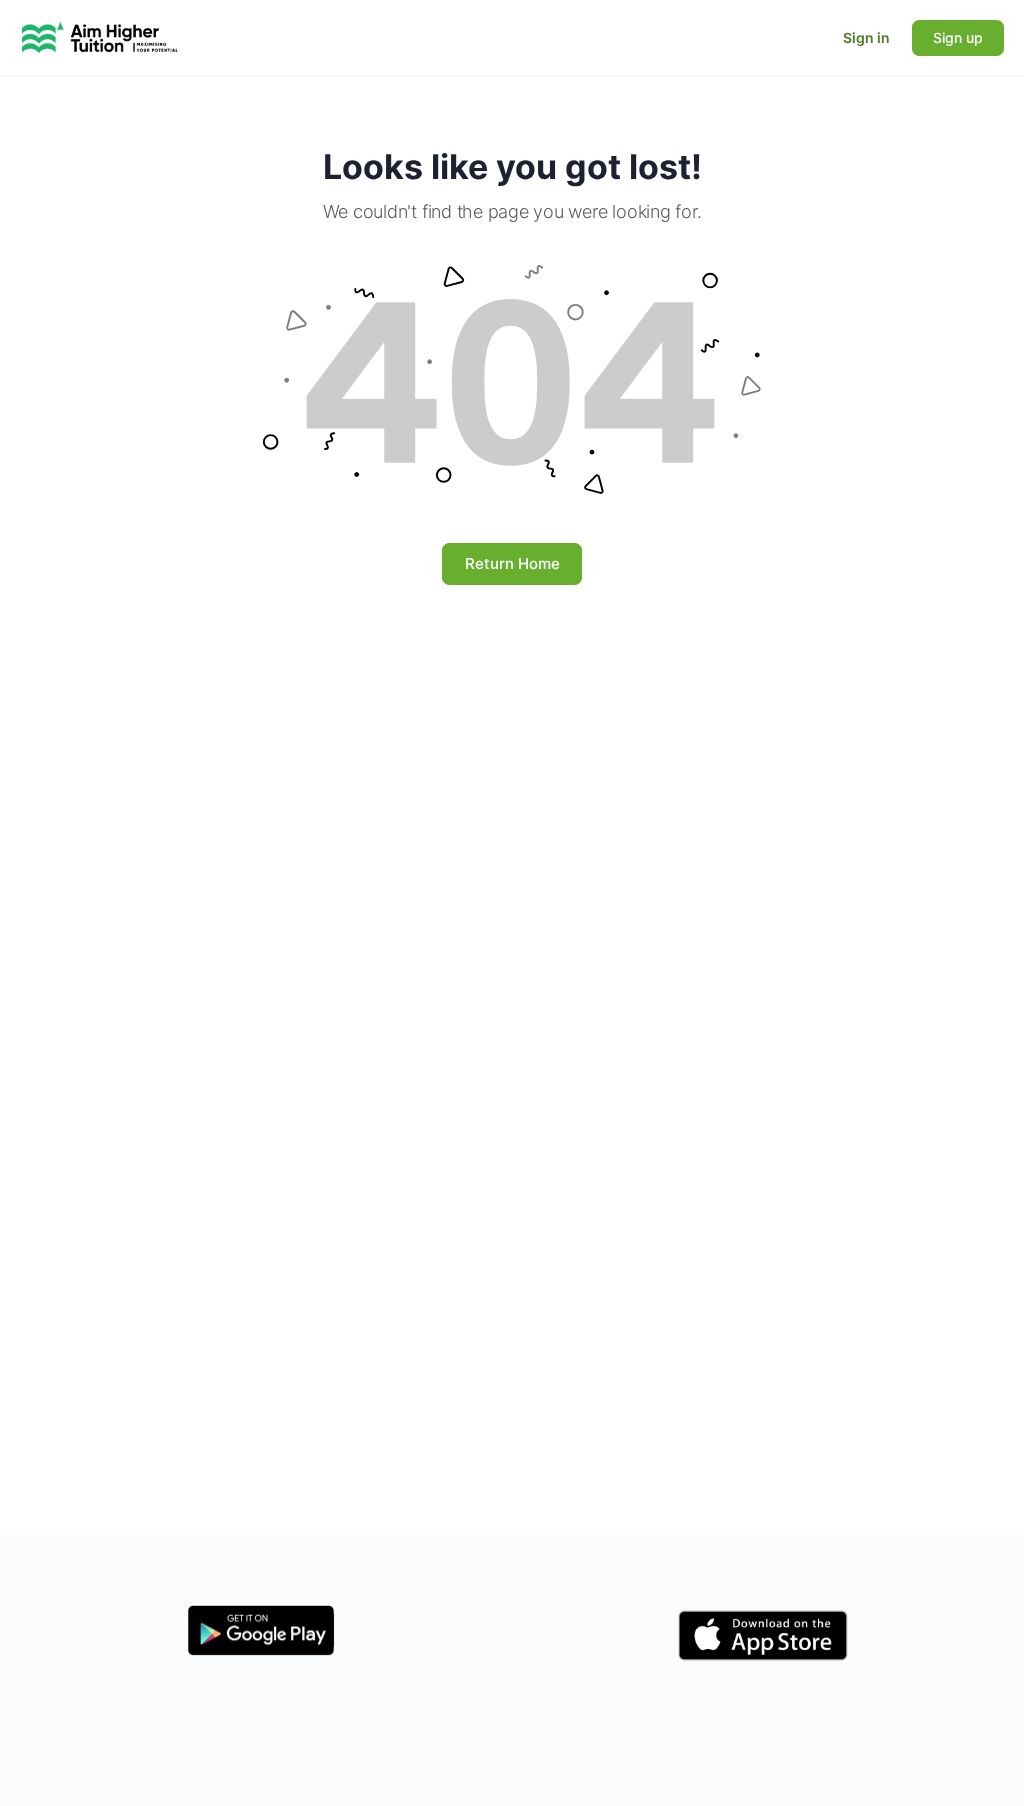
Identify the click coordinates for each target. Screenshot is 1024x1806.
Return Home (512, 563)
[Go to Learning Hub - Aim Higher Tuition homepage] (100, 36)
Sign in (866, 37)
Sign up (958, 37)
